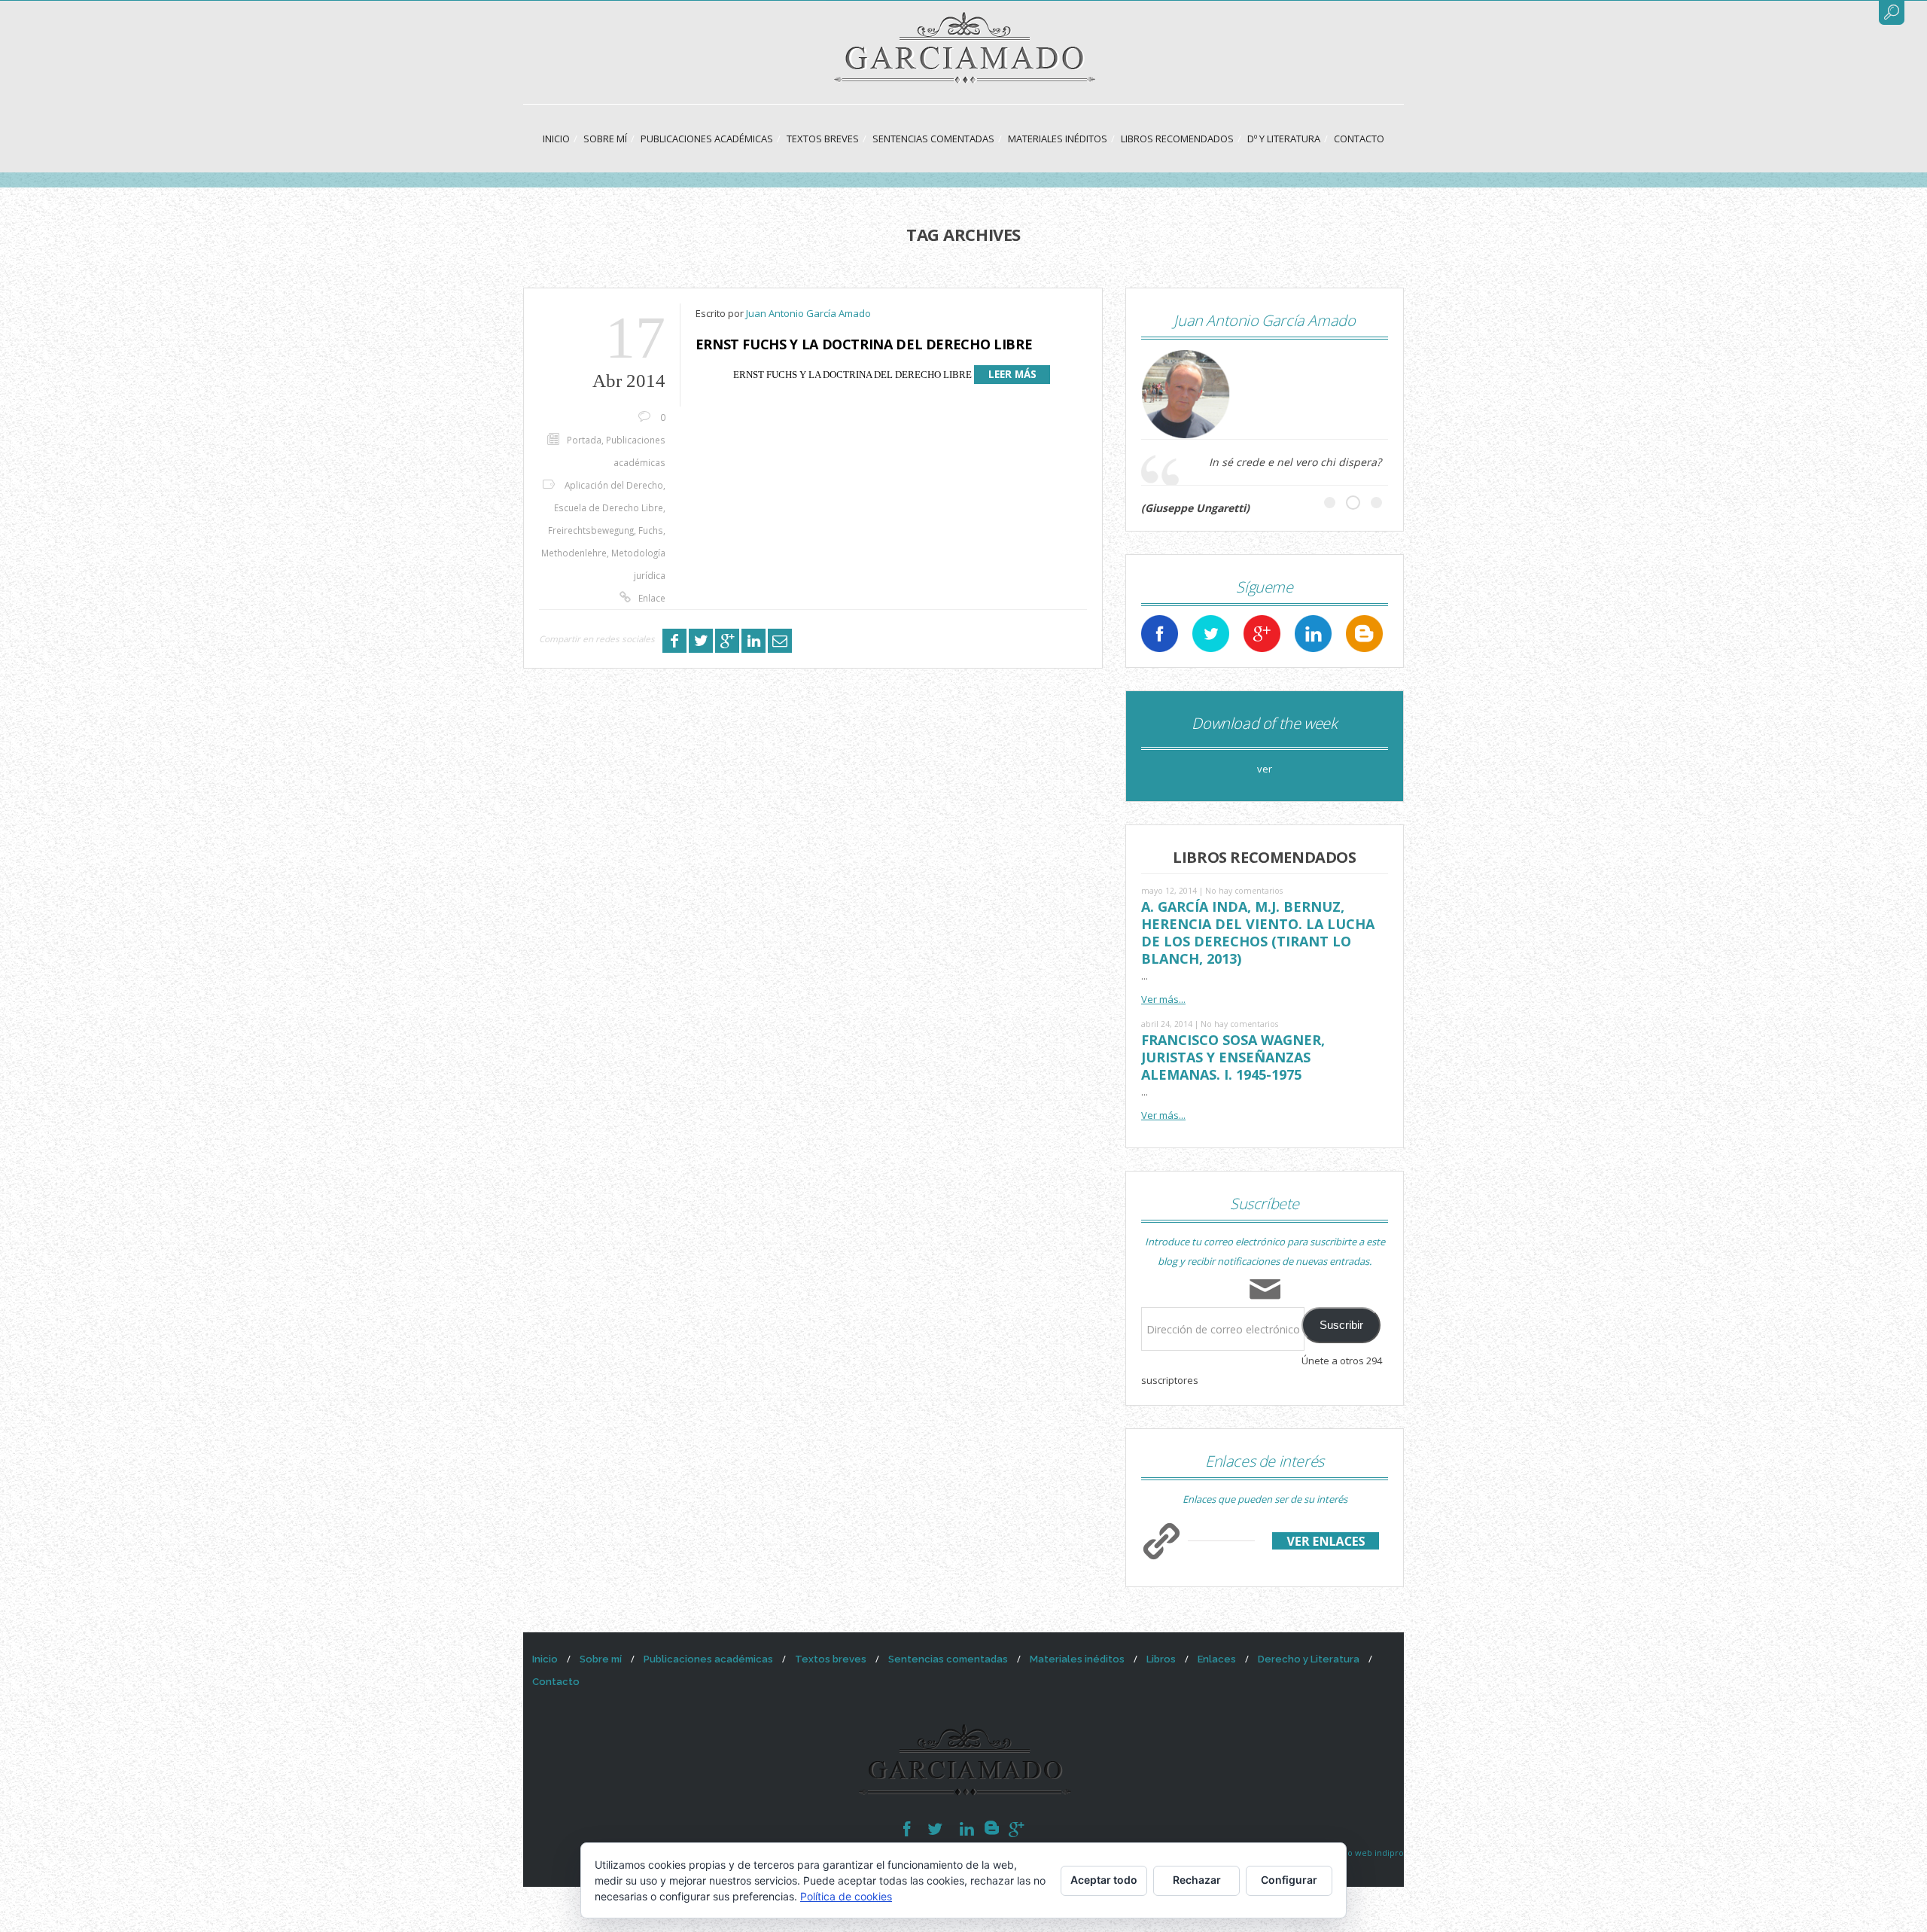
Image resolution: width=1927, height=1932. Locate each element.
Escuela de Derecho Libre (609, 507)
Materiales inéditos (1058, 139)
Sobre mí (605, 139)
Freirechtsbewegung (591, 530)
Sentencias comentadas (933, 139)
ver (1265, 769)
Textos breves (823, 139)
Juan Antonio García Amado (808, 313)
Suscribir (1341, 1325)
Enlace (652, 598)
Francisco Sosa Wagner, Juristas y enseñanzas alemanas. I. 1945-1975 (1233, 1057)
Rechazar (1197, 1880)
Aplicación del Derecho (614, 485)
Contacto (1359, 139)
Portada (584, 440)
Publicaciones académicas (707, 139)
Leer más (1012, 374)
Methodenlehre (574, 553)
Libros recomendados (1177, 139)
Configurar (1289, 1880)
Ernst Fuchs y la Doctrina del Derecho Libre (864, 344)
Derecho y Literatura (1309, 1659)
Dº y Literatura (1284, 139)
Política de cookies (846, 1896)
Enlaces (1217, 1659)
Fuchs (651, 530)
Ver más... (1163, 999)
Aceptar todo (1104, 1880)
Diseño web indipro (1364, 1853)
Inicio (556, 139)
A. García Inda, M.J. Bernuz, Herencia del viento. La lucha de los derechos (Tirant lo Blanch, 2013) (1258, 932)
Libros (1161, 1659)
